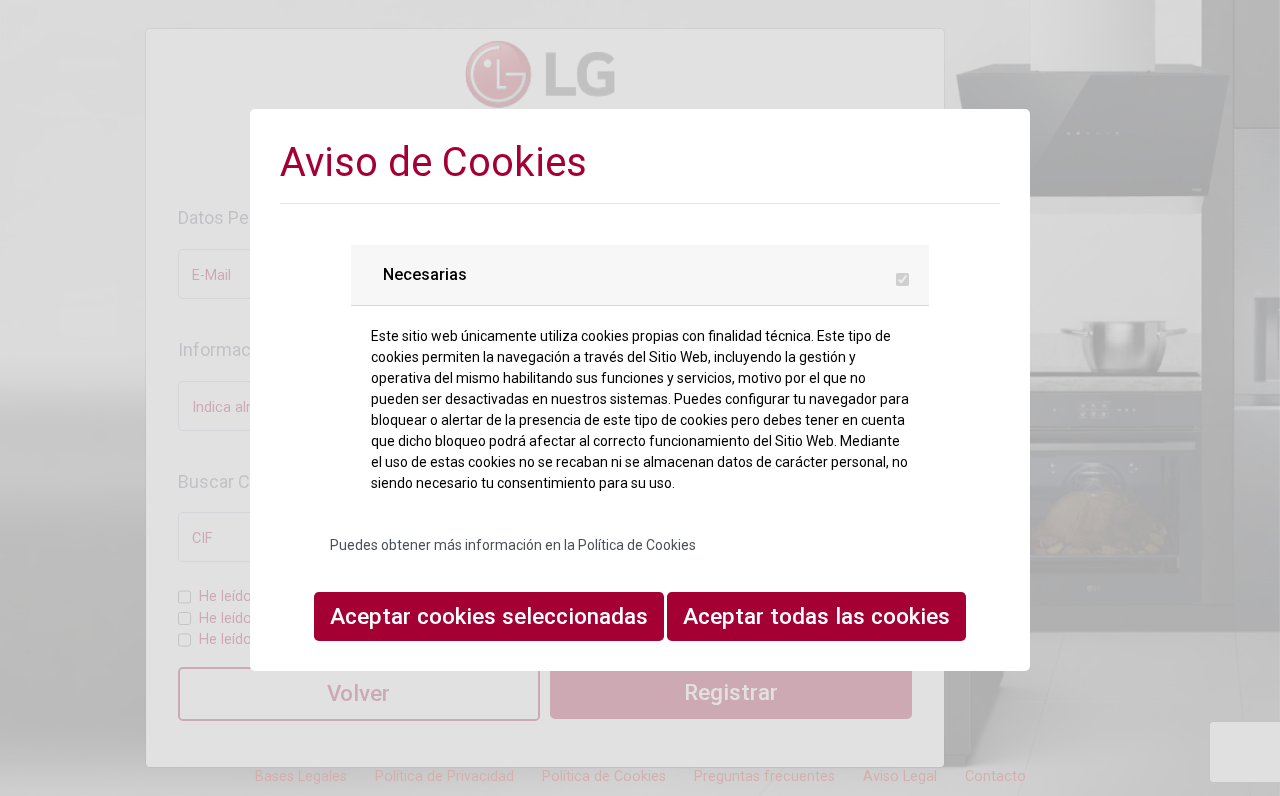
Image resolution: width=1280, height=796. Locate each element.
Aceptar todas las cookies (816, 616)
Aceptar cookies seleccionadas (489, 616)
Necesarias (425, 274)
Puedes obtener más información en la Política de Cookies (513, 545)
